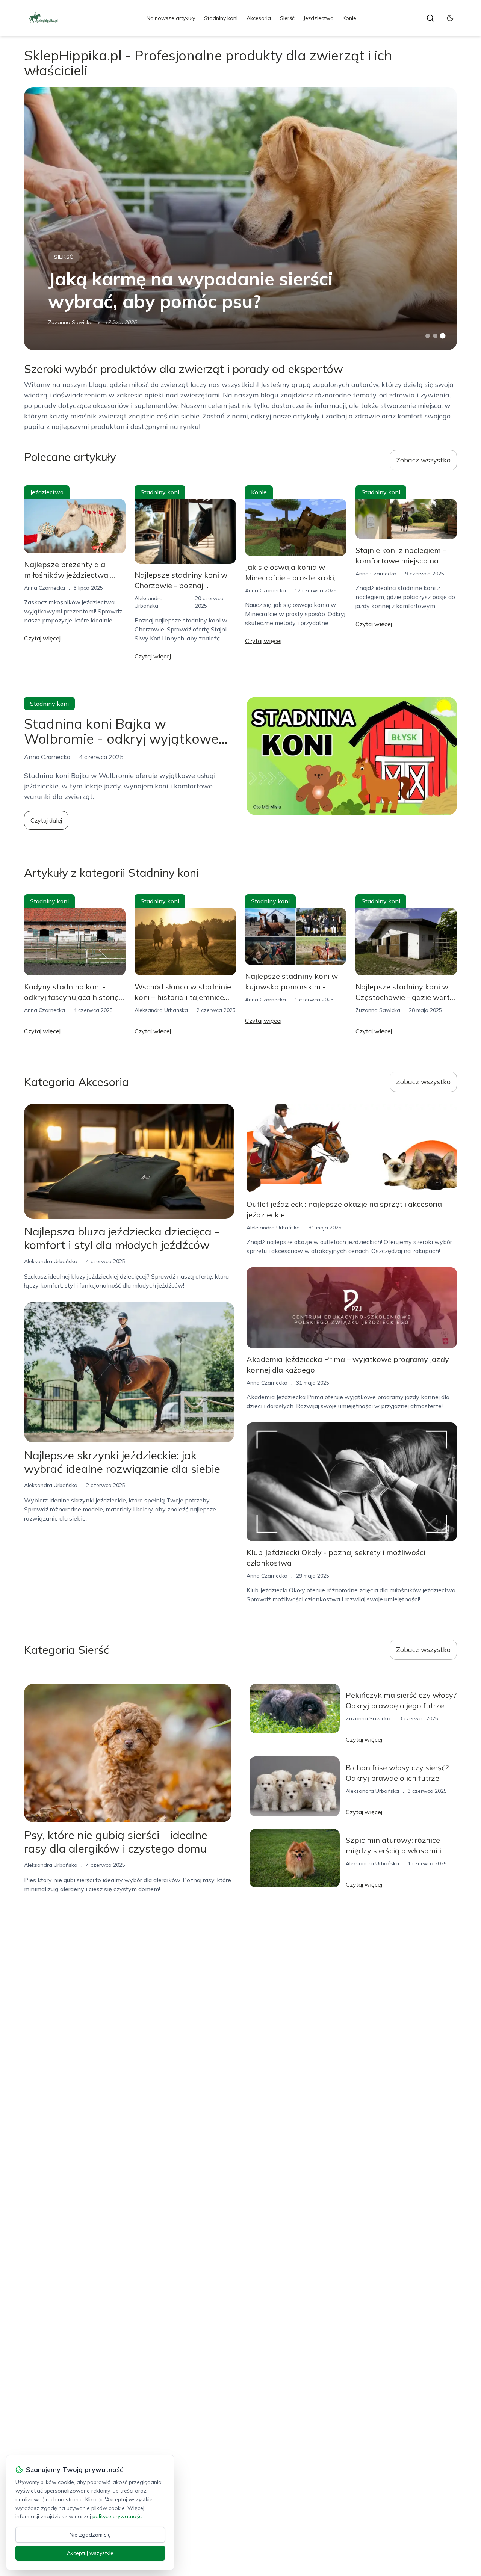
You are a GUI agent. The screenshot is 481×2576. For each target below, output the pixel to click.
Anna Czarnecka (45, 588)
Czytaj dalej (46, 820)
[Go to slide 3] (443, 336)
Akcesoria (259, 18)
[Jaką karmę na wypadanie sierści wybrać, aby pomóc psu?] (240, 219)
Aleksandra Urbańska (161, 1010)
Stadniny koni (221, 18)
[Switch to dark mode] (450, 18)
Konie (349, 18)
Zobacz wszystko (423, 460)
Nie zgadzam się (90, 2535)
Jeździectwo (319, 18)
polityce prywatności (118, 2516)
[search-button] (430, 18)
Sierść (287, 18)
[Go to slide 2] (435, 336)
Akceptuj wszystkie (90, 2553)
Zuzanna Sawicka (70, 322)
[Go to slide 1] (428, 336)
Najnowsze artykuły (171, 18)
